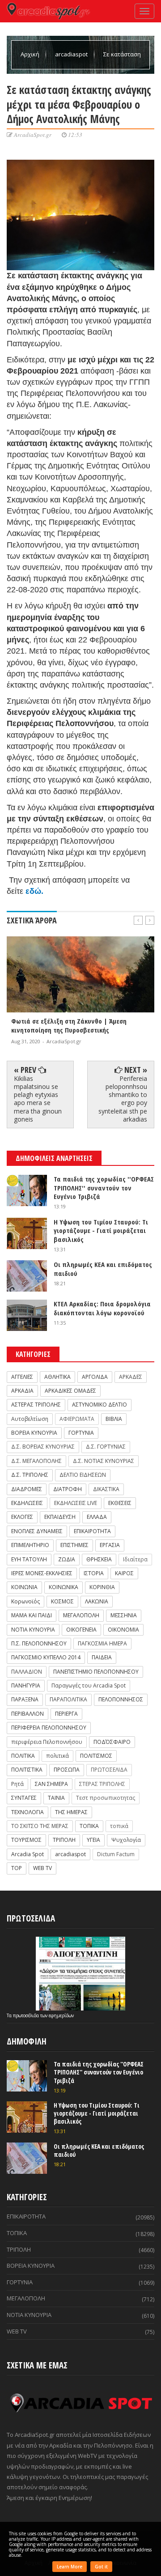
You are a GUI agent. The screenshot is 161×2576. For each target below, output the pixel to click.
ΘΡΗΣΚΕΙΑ (99, 1559)
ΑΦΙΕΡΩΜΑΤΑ (77, 1419)
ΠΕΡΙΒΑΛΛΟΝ (28, 1714)
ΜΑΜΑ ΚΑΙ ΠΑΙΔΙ (32, 1615)
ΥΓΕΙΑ (93, 1840)
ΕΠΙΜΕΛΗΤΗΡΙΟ (30, 1545)
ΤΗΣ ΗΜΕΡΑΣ (71, 1812)
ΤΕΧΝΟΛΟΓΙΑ (28, 1812)
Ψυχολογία (126, 1840)
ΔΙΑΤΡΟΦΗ (68, 1489)
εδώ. (34, 891)
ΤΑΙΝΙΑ (56, 1798)
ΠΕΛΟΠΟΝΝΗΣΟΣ (121, 1699)
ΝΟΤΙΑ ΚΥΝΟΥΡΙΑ (33, 1630)
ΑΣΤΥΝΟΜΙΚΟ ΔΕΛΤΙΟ (100, 1405)
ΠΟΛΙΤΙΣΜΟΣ (96, 1756)
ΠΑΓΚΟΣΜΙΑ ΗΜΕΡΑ (102, 1643)
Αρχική (31, 54)
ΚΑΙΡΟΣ (124, 1573)
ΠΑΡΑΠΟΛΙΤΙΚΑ (68, 1699)
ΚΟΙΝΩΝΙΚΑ (64, 1587)
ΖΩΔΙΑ (67, 1559)
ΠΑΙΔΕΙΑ (102, 1657)
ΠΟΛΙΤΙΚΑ (23, 1756)
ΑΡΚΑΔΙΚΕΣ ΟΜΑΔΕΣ (70, 1391)
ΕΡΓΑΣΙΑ (110, 1545)
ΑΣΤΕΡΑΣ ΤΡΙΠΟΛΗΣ (36, 1405)
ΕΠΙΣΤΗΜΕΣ (74, 1545)
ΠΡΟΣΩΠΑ (67, 1770)
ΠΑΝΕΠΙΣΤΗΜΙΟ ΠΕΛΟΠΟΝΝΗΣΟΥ (96, 1672)
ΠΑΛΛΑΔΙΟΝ (27, 1672)
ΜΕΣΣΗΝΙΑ (124, 1615)
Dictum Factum (116, 1854)
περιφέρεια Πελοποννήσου (47, 1742)
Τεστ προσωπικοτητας (106, 1798)
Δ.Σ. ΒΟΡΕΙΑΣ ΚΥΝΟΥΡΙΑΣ (43, 1447)
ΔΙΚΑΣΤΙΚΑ (106, 1489)
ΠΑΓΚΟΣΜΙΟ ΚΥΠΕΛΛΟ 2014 (46, 1657)
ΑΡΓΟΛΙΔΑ (95, 1377)
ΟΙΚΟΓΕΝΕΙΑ (81, 1630)
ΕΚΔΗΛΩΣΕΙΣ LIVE (76, 1503)
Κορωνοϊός (25, 1601)
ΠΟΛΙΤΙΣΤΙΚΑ (27, 1770)
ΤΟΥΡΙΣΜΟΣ (26, 1840)
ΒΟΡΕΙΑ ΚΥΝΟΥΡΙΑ (34, 1433)
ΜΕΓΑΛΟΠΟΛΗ (81, 1615)
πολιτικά (57, 1756)
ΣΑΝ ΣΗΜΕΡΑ (51, 1784)
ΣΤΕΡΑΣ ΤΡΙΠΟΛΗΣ (102, 1784)
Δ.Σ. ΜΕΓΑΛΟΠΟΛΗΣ (36, 1461)
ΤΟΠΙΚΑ (89, 1826)
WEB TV (42, 1868)
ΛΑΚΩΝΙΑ (97, 1601)
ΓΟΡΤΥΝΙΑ (81, 1433)
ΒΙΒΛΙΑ (114, 1419)
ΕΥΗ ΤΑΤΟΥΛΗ (29, 1559)
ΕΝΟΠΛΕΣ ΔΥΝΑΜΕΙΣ (37, 1531)
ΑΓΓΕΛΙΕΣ (22, 1377)
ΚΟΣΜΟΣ (62, 1601)
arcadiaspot (72, 54)
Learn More (70, 2567)
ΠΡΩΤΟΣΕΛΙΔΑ (109, 1770)
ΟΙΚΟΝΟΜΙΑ (123, 1630)
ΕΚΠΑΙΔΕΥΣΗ (60, 1517)
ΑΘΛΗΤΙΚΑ (57, 1377)
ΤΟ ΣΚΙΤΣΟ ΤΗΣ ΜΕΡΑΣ (40, 1826)
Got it (101, 2567)
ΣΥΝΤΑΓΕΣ (24, 1798)
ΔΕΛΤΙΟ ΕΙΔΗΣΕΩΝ (83, 1475)
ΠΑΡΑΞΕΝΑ (25, 1699)
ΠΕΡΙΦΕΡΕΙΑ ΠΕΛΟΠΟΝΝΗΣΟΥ (49, 1728)
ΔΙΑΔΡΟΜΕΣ (27, 1489)
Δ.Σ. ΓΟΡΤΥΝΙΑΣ (106, 1447)
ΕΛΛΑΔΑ (97, 1517)
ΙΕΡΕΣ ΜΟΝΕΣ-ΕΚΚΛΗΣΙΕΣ (42, 1573)
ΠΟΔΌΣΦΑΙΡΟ (112, 1742)
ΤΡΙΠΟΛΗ (64, 1840)
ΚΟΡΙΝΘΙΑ (102, 1587)
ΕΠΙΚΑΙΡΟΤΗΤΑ (92, 1531)
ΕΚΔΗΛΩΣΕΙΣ (27, 1503)
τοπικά (119, 1826)
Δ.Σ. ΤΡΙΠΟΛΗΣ (30, 1475)
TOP (17, 1868)
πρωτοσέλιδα (27, 2015)
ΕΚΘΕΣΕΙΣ (120, 1503)
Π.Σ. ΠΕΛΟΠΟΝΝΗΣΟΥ (39, 1643)
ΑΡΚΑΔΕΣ (131, 1377)
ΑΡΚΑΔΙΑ (22, 1391)
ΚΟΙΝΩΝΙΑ (24, 1587)
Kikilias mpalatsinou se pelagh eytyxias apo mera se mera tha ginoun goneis (38, 1099)
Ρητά (17, 1784)
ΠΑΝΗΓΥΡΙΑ (26, 1685)
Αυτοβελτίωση (30, 1419)
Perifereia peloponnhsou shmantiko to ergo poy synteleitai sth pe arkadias (123, 1099)
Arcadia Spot (28, 1854)
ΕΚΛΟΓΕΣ (22, 1517)
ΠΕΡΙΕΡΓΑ (66, 1714)
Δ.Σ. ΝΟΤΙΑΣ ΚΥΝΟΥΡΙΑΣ (104, 1461)
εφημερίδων (61, 2015)
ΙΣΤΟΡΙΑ (94, 1573)
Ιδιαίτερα (135, 1559)
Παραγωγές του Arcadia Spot (89, 1685)
